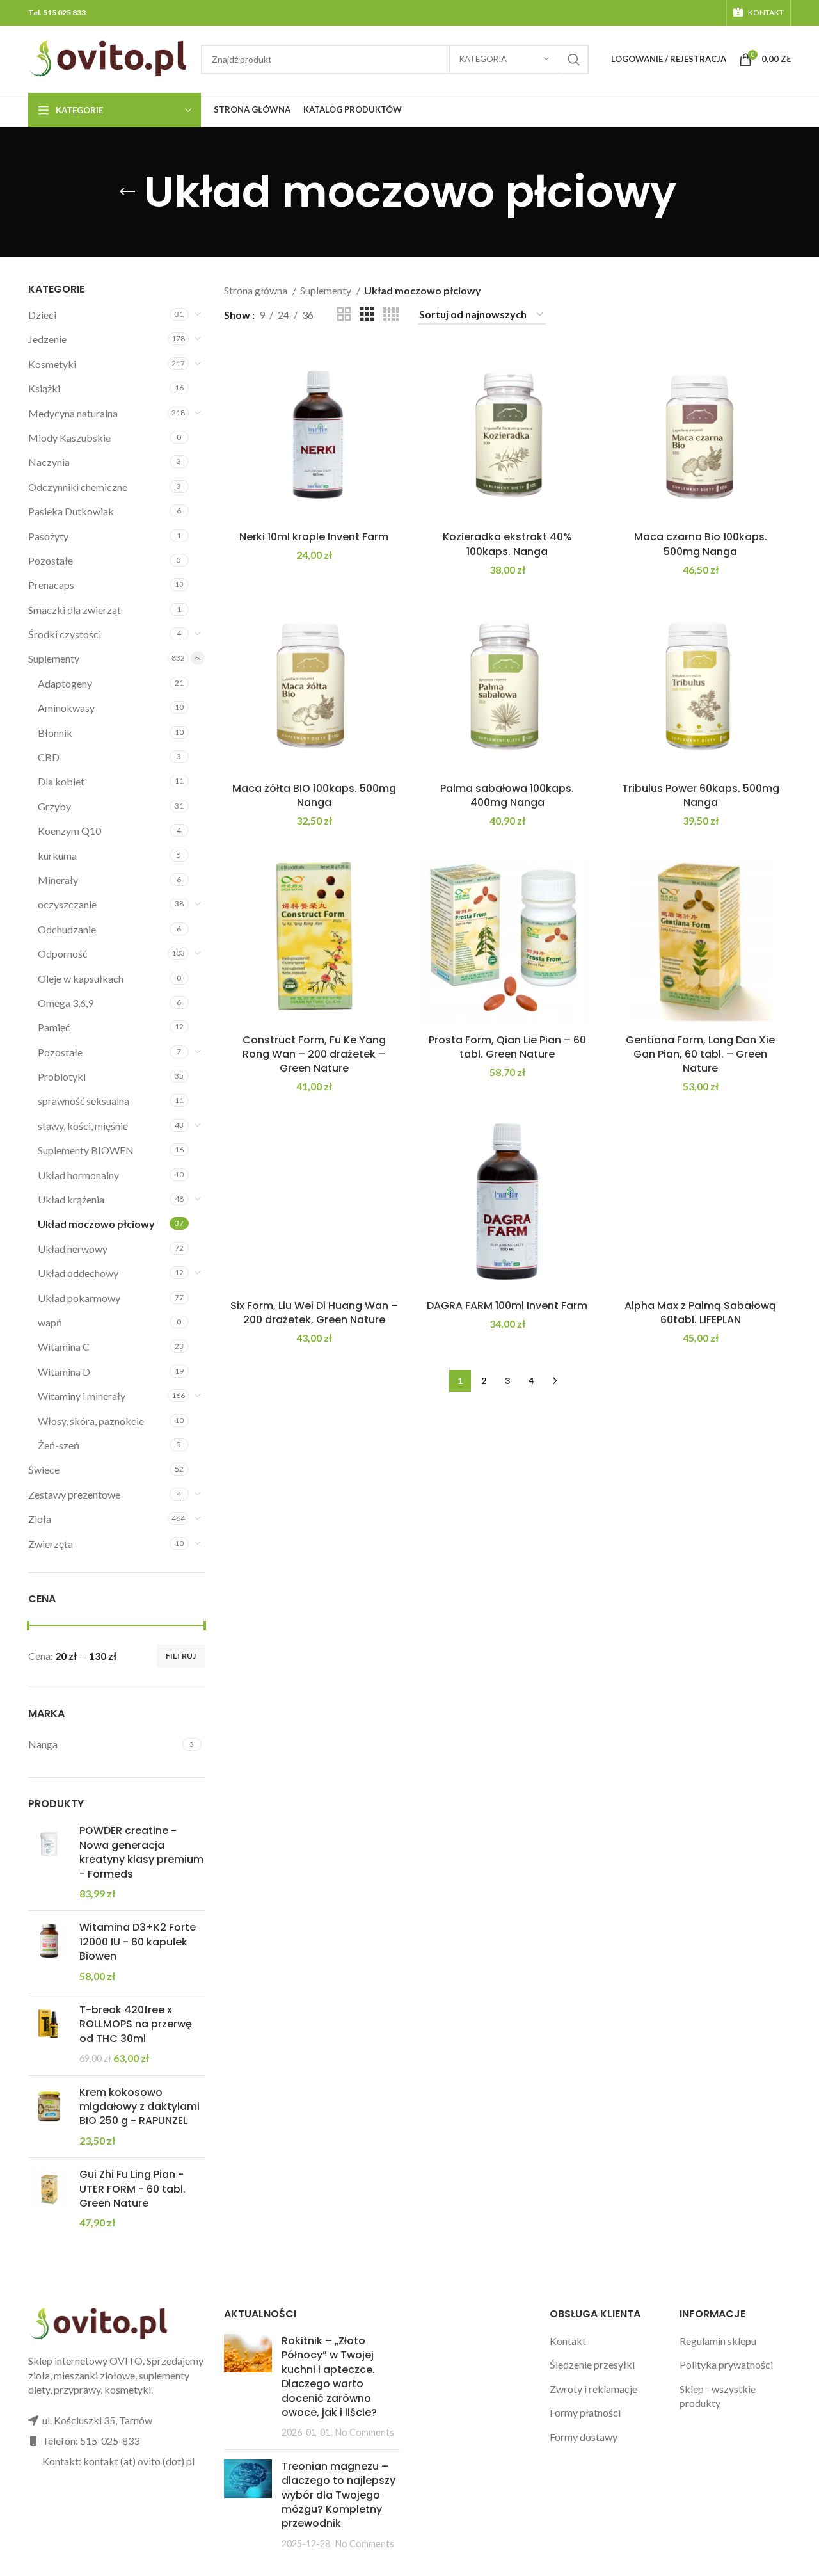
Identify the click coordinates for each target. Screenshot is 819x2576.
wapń (50, 1322)
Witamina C (64, 1347)
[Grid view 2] (344, 315)
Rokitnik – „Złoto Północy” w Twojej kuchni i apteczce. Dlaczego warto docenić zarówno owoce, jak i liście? (329, 2377)
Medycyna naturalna (73, 413)
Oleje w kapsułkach (81, 978)
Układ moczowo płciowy (96, 1224)
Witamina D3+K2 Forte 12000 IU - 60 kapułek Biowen (138, 1942)
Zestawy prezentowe (74, 1494)
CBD (49, 757)
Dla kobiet (61, 781)
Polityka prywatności (726, 2364)
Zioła (40, 1519)
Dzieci (42, 315)
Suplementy (54, 658)
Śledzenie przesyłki (592, 2364)
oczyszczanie (67, 904)
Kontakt (568, 2341)
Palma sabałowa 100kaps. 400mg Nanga (507, 795)
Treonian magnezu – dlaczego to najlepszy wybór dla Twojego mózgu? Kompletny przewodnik (338, 2495)
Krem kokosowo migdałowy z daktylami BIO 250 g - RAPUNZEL (139, 2107)
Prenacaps (51, 585)
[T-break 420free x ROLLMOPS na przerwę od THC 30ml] (49, 2034)
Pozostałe (51, 560)
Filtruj (181, 1656)
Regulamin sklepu (718, 2341)
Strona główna (257, 290)
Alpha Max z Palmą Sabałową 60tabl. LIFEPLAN (700, 1313)
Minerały (58, 880)
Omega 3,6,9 (66, 1003)
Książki (44, 388)
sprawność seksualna (83, 1101)
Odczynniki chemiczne (78, 487)
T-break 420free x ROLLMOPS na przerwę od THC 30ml (136, 2025)
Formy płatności (585, 2412)
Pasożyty (48, 536)
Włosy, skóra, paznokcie (91, 1421)
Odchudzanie (67, 929)
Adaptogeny (65, 683)
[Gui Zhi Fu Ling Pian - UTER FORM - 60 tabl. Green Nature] (49, 2199)
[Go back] (127, 192)
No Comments (365, 2432)
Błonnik (55, 733)
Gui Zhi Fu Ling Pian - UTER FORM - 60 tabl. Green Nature (132, 2189)
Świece (44, 1469)
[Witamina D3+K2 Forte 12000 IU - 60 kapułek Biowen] (49, 1952)
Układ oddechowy (78, 1273)
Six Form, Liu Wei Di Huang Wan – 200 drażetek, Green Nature (314, 1313)
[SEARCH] (574, 60)
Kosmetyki (52, 364)
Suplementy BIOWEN (86, 1150)
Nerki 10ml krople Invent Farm (314, 537)
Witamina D (64, 1372)
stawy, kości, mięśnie (83, 1126)
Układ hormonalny (78, 1175)
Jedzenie (47, 339)
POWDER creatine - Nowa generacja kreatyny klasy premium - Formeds (141, 1852)
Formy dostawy (584, 2437)
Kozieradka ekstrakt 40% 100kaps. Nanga (507, 544)
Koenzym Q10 (69, 831)
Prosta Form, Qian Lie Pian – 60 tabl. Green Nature (507, 1047)
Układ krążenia (71, 1199)
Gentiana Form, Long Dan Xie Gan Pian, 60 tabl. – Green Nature (700, 1054)
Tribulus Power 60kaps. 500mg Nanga (701, 795)
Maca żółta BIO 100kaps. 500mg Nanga (314, 795)
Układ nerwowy (73, 1249)
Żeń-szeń (59, 1445)
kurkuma (57, 856)
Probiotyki (62, 1076)
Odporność (62, 954)
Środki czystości (65, 634)
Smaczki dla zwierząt (75, 610)
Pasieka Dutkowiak (71, 511)
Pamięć (54, 1027)
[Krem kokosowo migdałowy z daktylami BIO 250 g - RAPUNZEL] (49, 2117)
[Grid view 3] (367, 315)
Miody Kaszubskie (69, 438)
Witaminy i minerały (82, 1396)
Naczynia (49, 462)
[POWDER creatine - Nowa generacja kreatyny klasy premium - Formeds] (49, 1862)
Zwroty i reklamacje (593, 2389)
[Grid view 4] (391, 315)
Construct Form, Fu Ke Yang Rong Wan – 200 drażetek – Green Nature (314, 1054)
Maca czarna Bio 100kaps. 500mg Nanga (701, 544)
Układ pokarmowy (79, 1298)
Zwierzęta (51, 1544)
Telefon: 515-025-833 (91, 2441)
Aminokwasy (66, 708)
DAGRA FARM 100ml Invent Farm (507, 1306)
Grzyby (54, 806)
